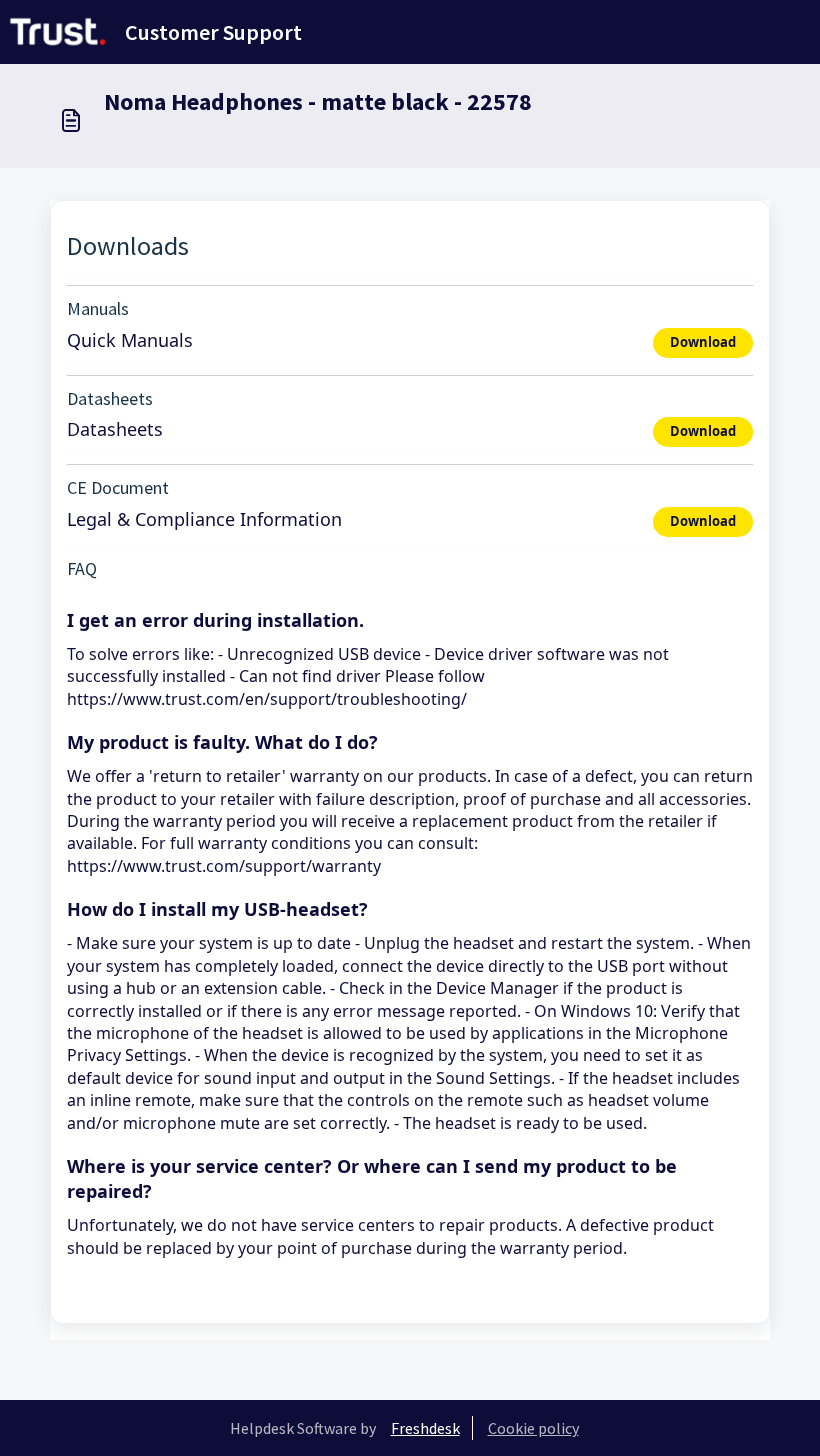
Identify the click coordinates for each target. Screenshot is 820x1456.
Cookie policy (533, 1428)
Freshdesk (425, 1428)
